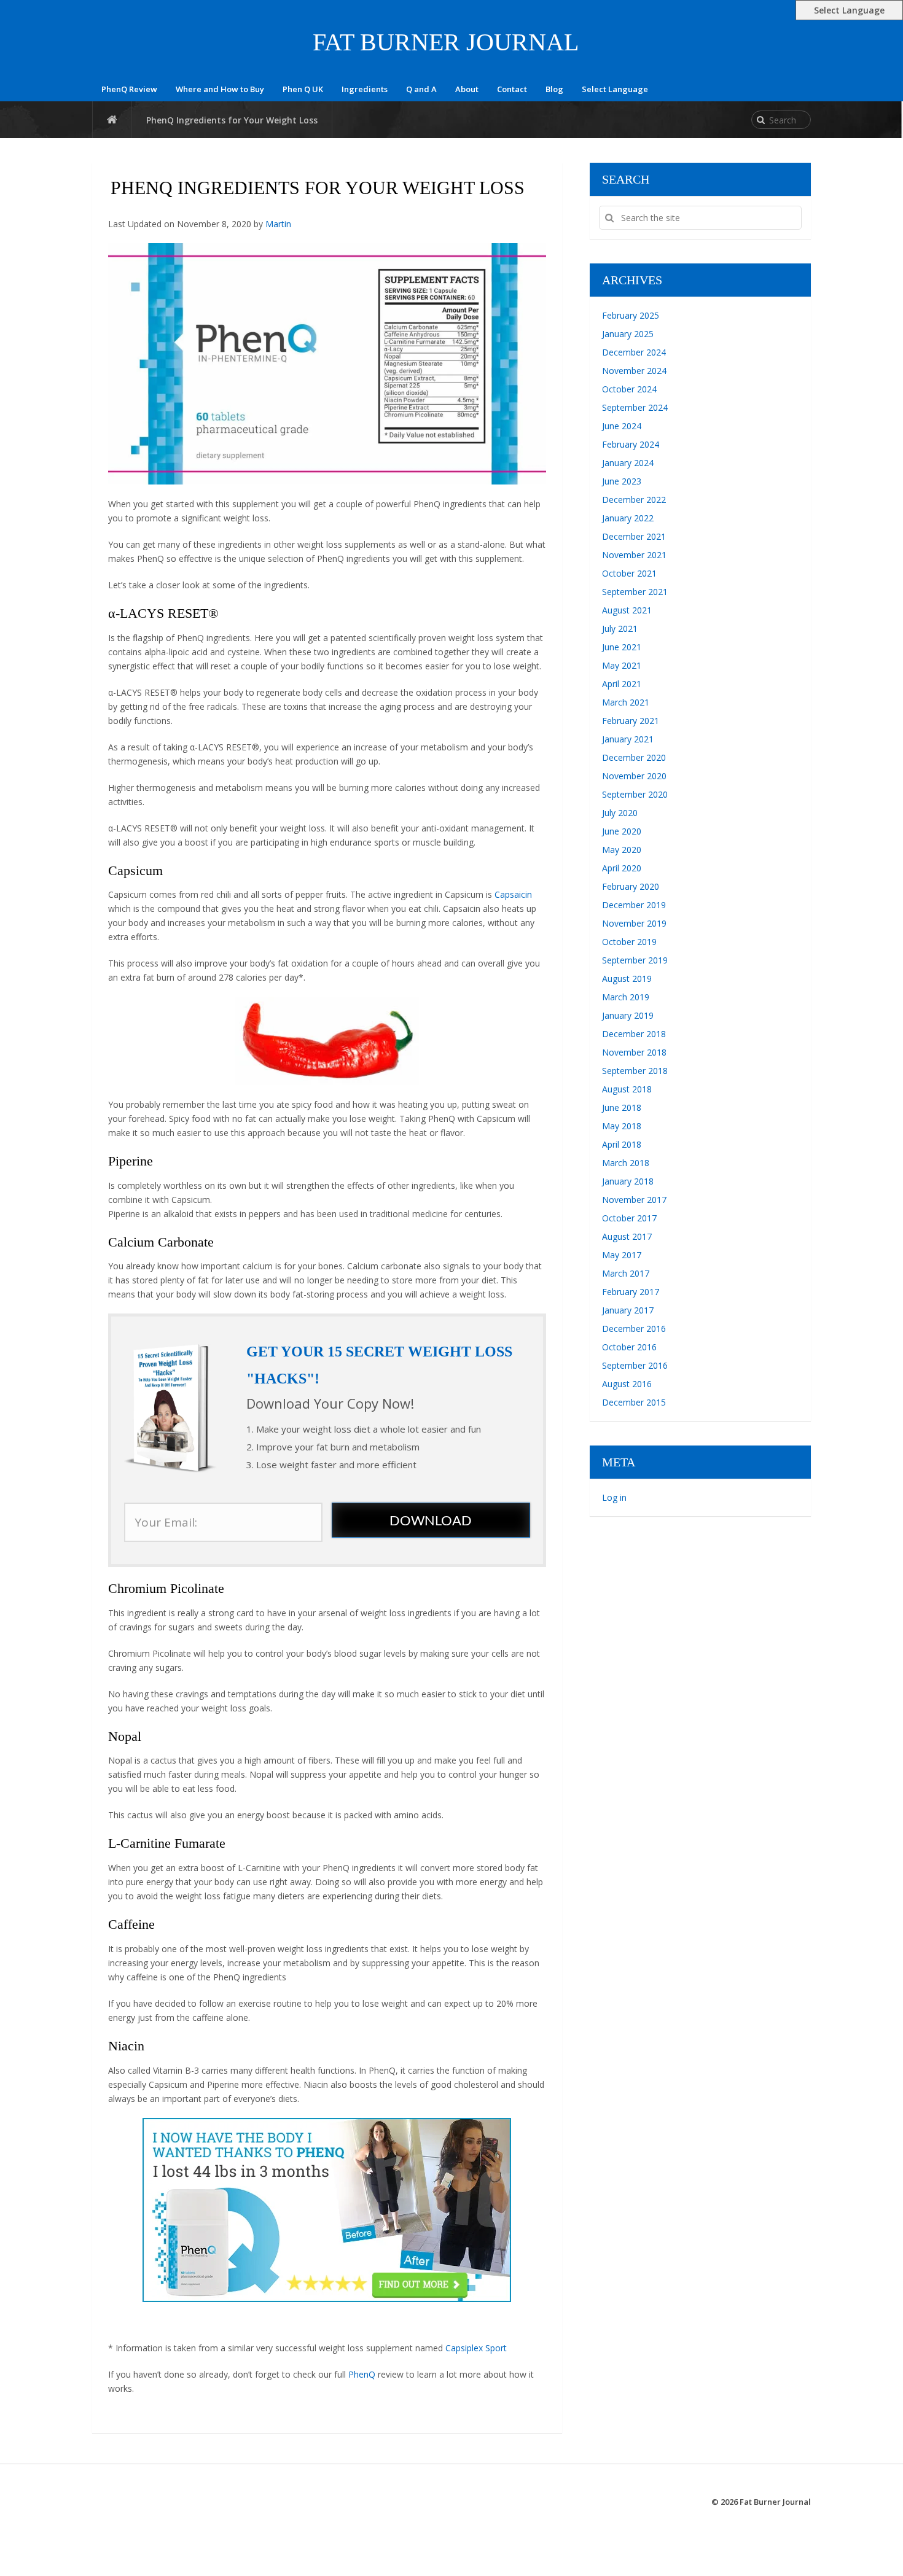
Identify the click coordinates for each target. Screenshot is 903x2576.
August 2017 (627, 1236)
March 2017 (626, 1273)
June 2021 (622, 647)
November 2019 (634, 923)
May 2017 (622, 1255)
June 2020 (622, 831)
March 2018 (626, 1163)
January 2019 (628, 1015)
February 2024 (631, 444)
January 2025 (628, 334)
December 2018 (634, 1034)
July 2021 (620, 628)
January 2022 (628, 518)
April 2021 (622, 684)
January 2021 (628, 739)
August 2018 (627, 1089)
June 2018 (622, 1107)
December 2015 (634, 1402)
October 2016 (629, 1347)
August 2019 (627, 979)
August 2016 (627, 1384)
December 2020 (634, 757)
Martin (278, 224)
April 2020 (622, 868)
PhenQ (362, 2374)
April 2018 (622, 1144)
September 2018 (635, 1071)
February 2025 (631, 315)
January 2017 (628, 1310)
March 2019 (626, 997)
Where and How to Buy (220, 89)
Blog (554, 89)
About (467, 89)
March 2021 (626, 702)
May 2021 (622, 665)
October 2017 (629, 1218)
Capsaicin (513, 894)
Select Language (615, 89)
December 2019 (634, 905)
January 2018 (628, 1181)
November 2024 (634, 371)
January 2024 (628, 463)
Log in (614, 1497)
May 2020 (622, 850)
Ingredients (365, 89)
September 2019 (635, 960)
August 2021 (627, 610)
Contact (512, 89)
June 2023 (622, 481)
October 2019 (629, 942)
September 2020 (635, 794)
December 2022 (634, 500)
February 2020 (631, 886)
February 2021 (631, 721)
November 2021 (634, 555)
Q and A (421, 89)
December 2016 (634, 1329)
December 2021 (634, 536)
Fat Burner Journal (446, 42)
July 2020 (620, 813)
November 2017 (634, 1200)
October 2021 (629, 573)
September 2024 (635, 407)
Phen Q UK (303, 89)
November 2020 (634, 776)
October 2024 (629, 389)
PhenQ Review (129, 89)
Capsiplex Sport (476, 2348)
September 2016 (635, 1365)
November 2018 (634, 1052)
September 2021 (635, 592)
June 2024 (622, 426)
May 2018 (622, 1126)
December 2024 (634, 352)
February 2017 (631, 1292)
